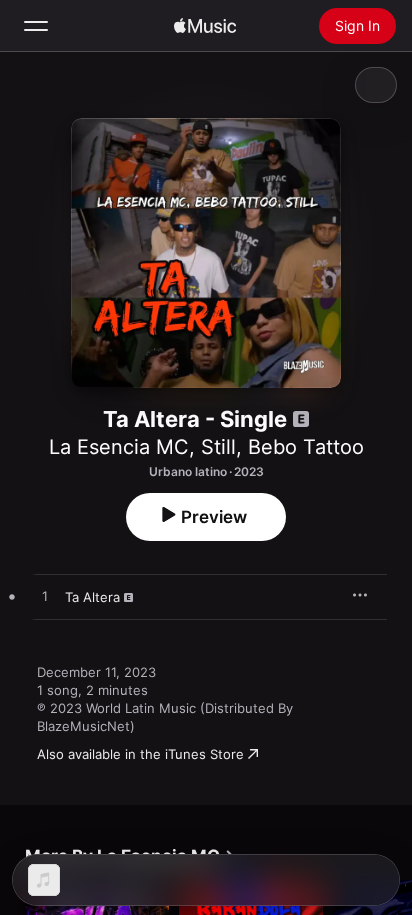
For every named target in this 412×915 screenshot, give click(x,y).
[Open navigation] (36, 26)
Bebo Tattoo (306, 447)
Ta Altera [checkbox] (92, 597)
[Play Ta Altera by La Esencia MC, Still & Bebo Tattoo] (45, 597)
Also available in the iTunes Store (140, 754)
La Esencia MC (119, 447)
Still (218, 447)
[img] (205, 26)
